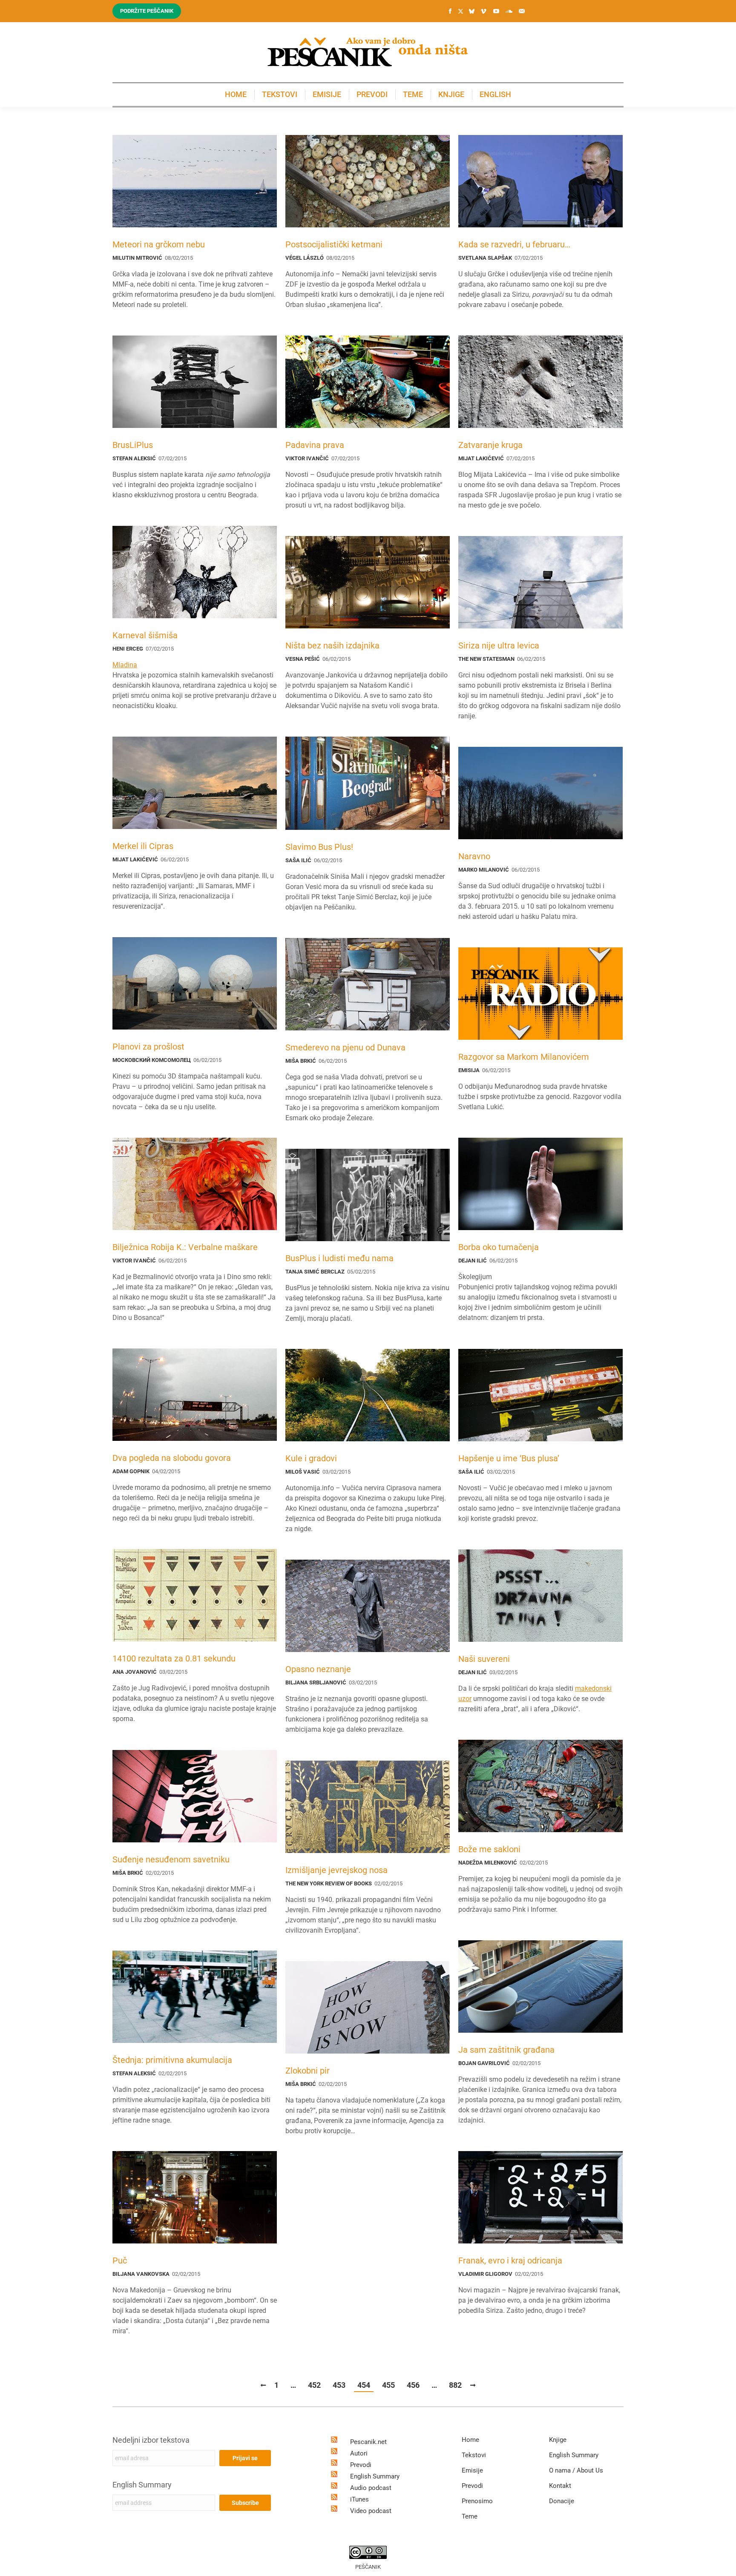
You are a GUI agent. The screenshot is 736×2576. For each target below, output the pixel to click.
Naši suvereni (484, 1659)
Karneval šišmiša (145, 635)
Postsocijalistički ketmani (334, 244)
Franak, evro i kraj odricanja (510, 2260)
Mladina (125, 665)
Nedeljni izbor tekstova (151, 2440)
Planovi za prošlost (148, 1047)
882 (455, 2385)
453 (339, 2385)
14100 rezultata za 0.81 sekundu (174, 1658)
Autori (359, 2453)
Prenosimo (477, 2501)
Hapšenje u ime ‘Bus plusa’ (509, 1458)
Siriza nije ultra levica (499, 645)
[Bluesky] (471, 11)
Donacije (562, 2501)
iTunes (359, 2499)
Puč (120, 2260)
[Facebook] (450, 11)
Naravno (474, 856)
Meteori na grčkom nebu (159, 244)
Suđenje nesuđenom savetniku (171, 1859)
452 (314, 2385)
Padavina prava (315, 445)
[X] (460, 11)
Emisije (472, 2470)
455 (388, 2385)
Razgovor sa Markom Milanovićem (524, 1057)
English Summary (142, 2485)
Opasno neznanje (318, 1669)
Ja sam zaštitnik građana (506, 2050)
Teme (470, 2516)
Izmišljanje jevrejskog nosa (336, 1870)
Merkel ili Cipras (143, 846)
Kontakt (560, 2486)
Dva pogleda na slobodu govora (172, 1458)
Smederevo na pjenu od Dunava (345, 1047)
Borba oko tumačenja (499, 1247)
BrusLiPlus (133, 445)
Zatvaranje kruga (490, 445)
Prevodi (361, 2465)
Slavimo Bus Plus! (319, 847)
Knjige (558, 2440)
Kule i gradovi (311, 1458)
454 (364, 2385)
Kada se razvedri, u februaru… (514, 244)
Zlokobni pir (308, 2071)
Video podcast (371, 2511)
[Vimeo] (483, 11)
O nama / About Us (576, 2470)
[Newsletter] (522, 11)
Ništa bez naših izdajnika (332, 645)
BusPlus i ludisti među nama (339, 1258)
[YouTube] (496, 11)
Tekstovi (474, 2455)
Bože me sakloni (489, 1849)
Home (470, 2440)
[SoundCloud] (509, 11)
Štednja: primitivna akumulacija (172, 2060)
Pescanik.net (368, 2442)
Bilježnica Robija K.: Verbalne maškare (185, 1247)
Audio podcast (371, 2488)
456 (413, 2385)
